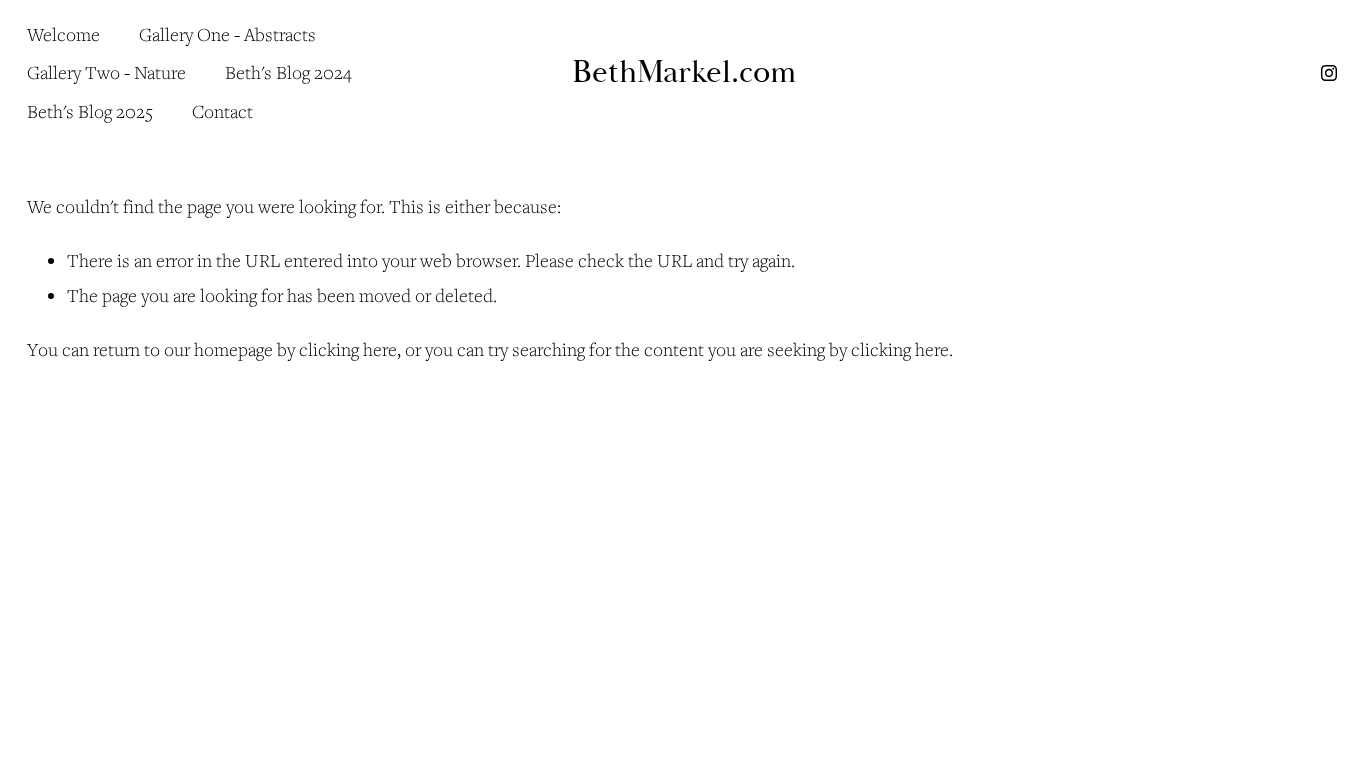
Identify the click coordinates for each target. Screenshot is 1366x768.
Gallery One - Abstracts (227, 34)
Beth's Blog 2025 (90, 111)
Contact (222, 111)
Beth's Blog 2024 (288, 72)
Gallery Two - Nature (106, 72)
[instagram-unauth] (1329, 73)
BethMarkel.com (684, 72)
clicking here (348, 349)
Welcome (63, 34)
